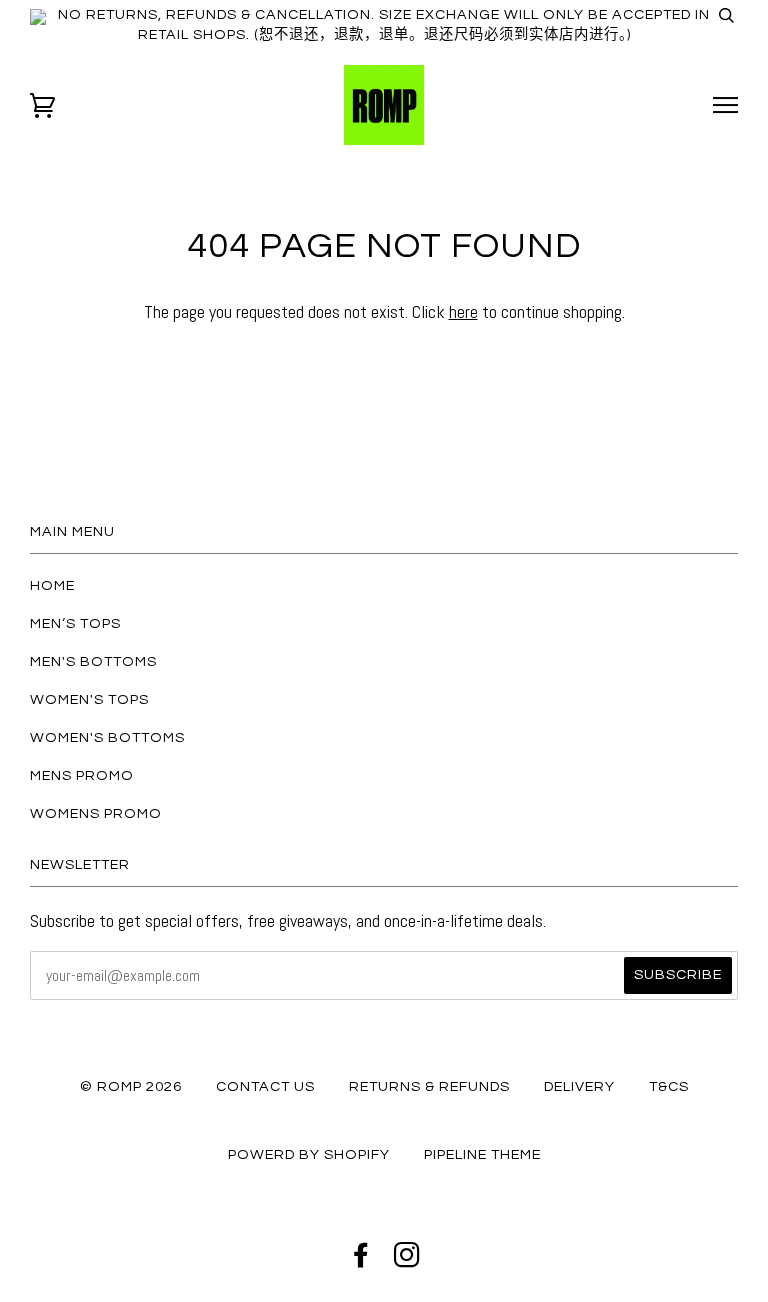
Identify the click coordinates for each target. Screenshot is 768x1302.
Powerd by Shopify (309, 1154)
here (463, 311)
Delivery (579, 1086)
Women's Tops (89, 699)
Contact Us (265, 1086)
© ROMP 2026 (131, 1086)
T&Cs (669, 1086)
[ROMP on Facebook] (361, 1260)
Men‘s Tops (75, 623)
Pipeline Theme (482, 1154)
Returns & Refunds (429, 1086)
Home (52, 585)
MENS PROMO (82, 775)
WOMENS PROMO (96, 813)
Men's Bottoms (93, 661)
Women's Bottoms (107, 737)
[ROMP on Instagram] (407, 1260)
